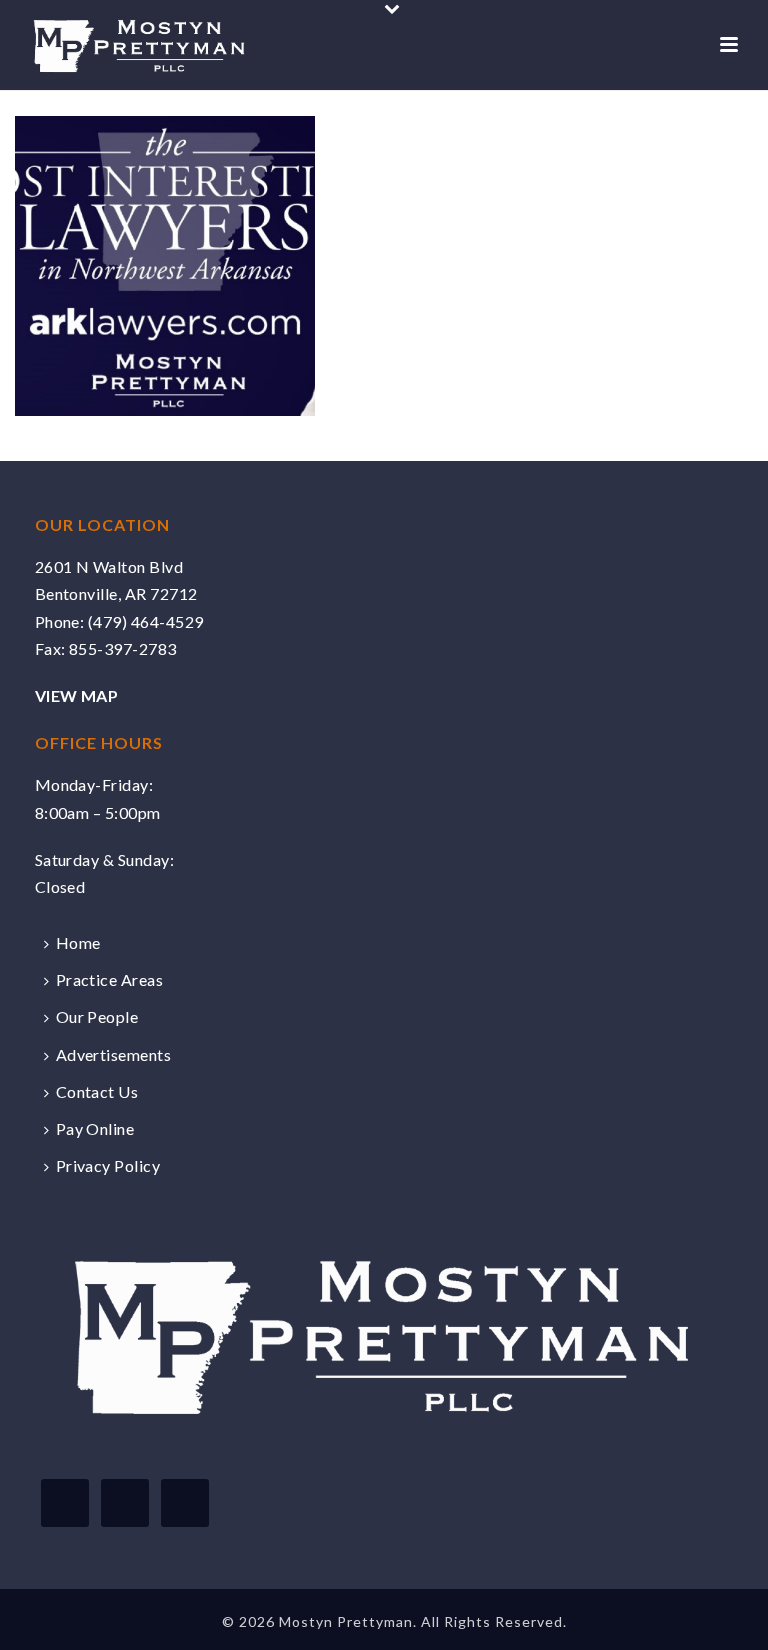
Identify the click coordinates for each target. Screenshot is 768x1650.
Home (78, 942)
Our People (97, 1016)
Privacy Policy (108, 1165)
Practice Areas (110, 979)
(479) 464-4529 (146, 621)
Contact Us (97, 1091)
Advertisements (114, 1054)
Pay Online (95, 1128)
